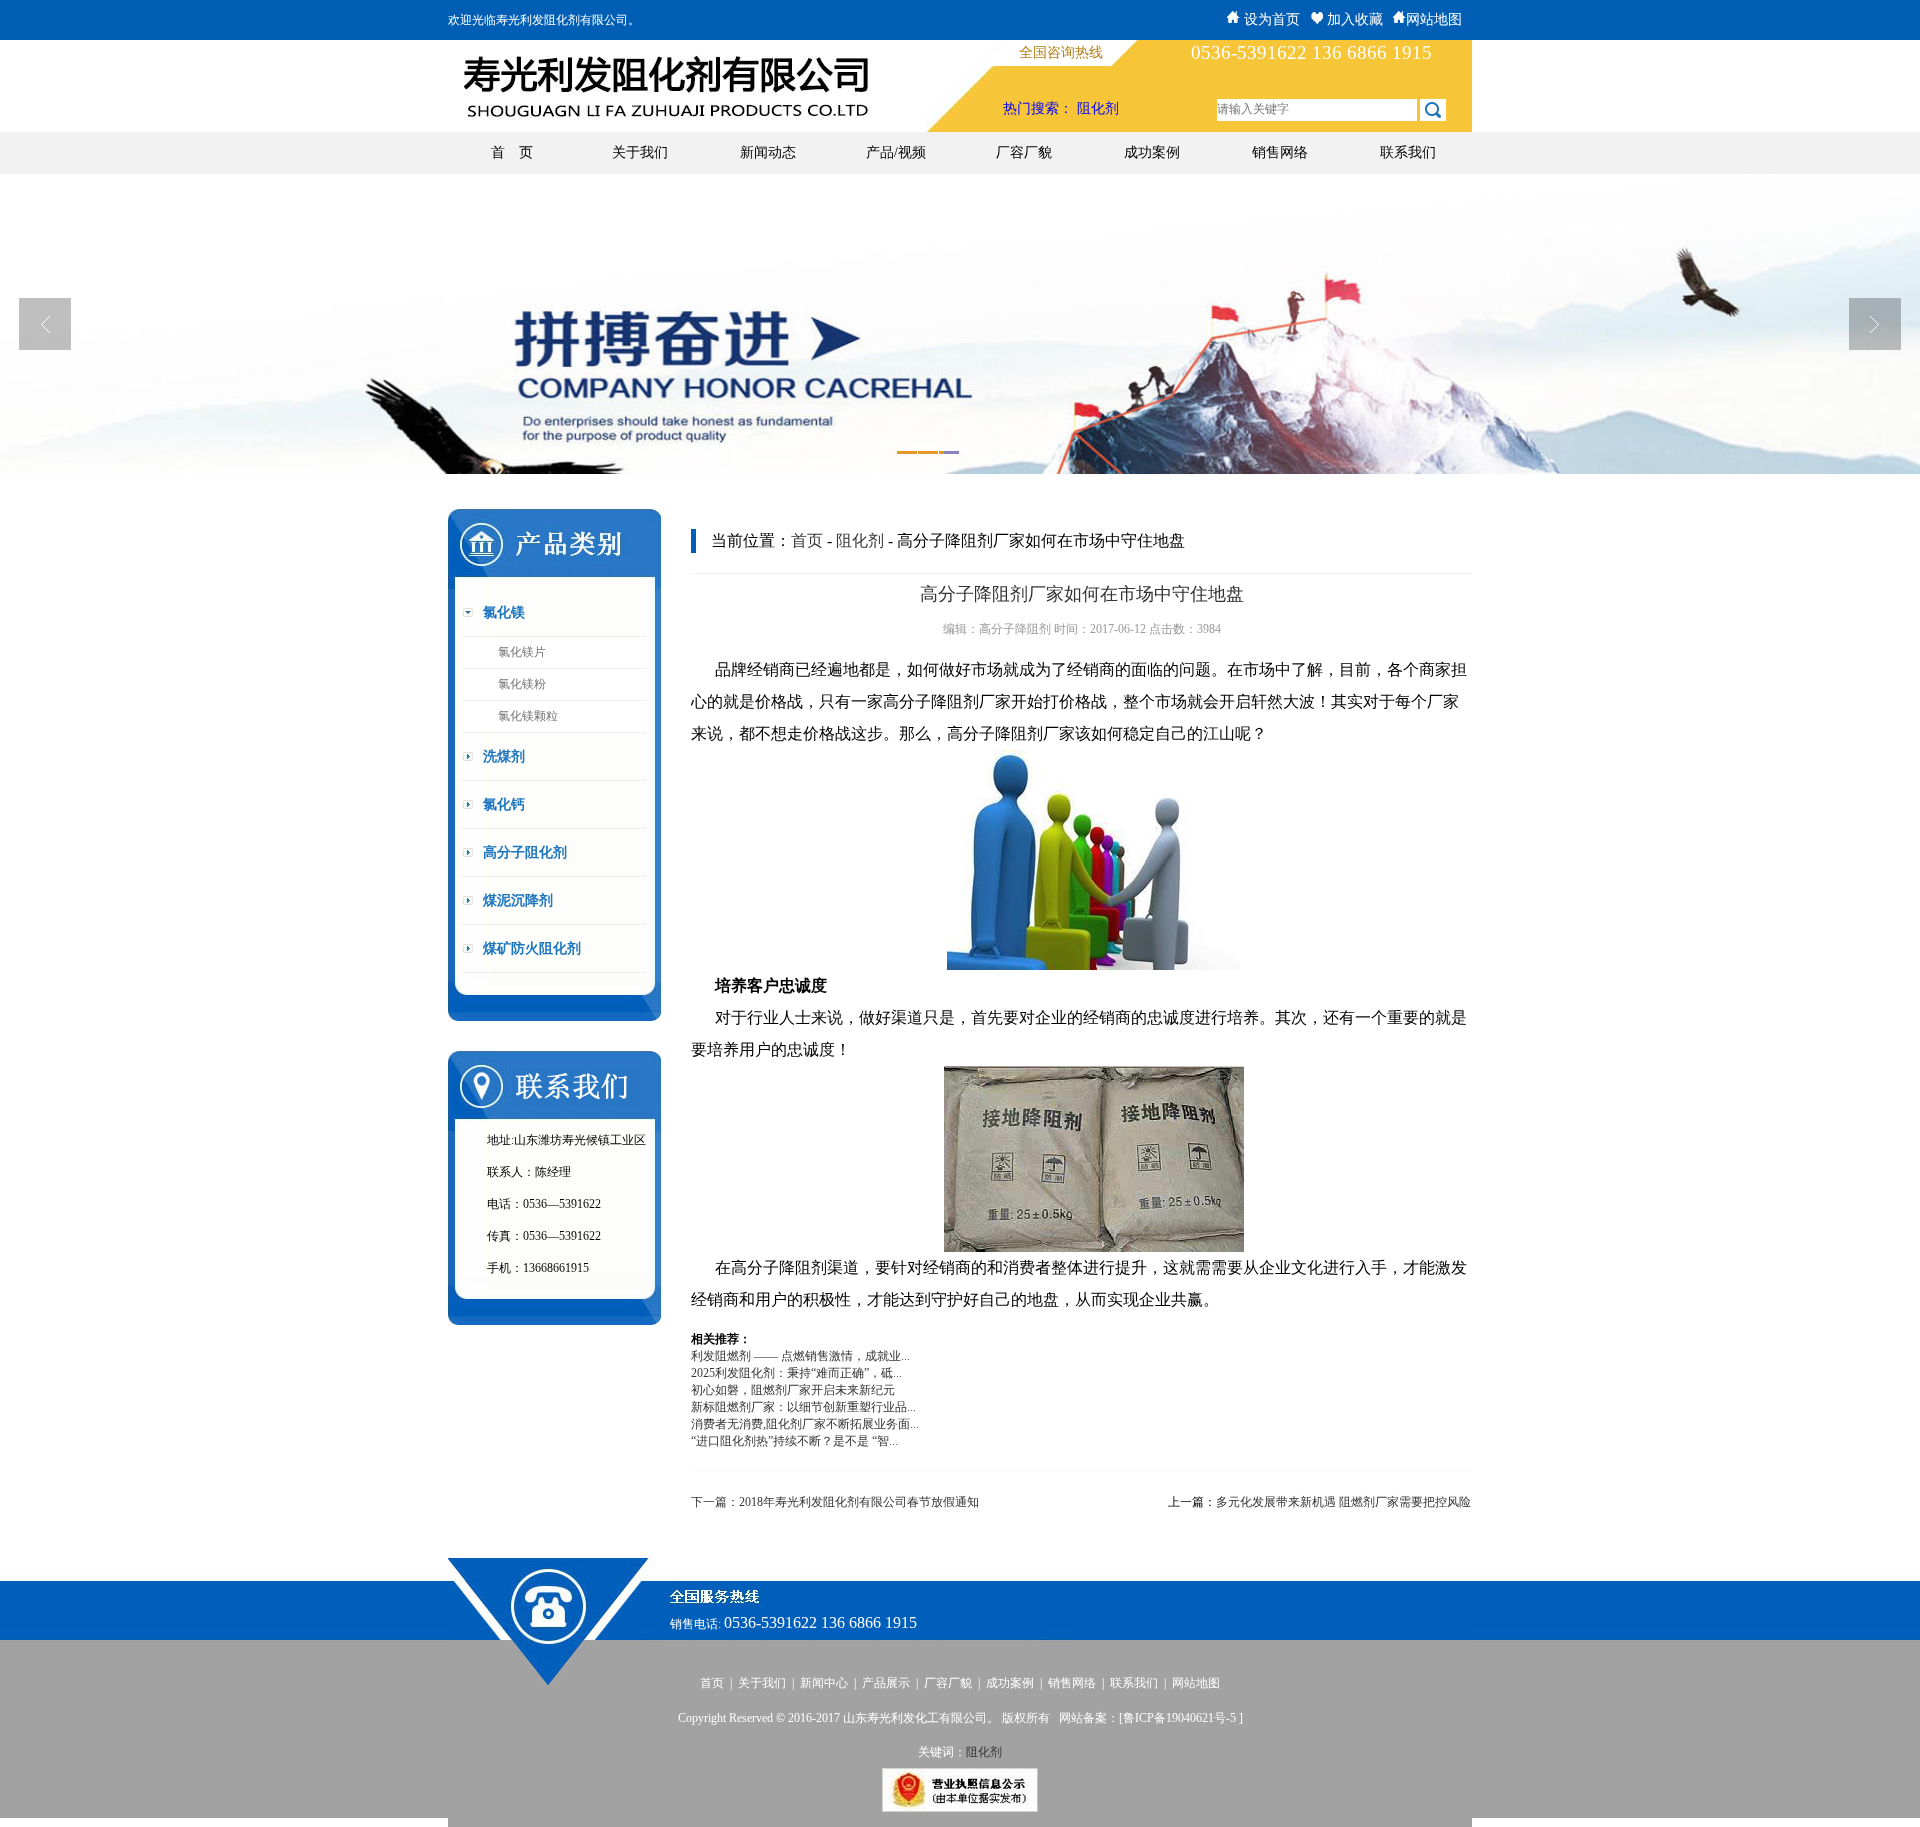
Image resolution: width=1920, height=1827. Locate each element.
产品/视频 (896, 152)
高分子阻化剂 (525, 852)
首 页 (512, 152)
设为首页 (1270, 19)
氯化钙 (504, 804)
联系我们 (1408, 152)
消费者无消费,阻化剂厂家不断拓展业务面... (805, 1424)
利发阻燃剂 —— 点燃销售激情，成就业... (800, 1356)
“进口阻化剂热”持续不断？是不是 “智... (794, 1441)
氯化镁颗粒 (528, 716)
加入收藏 (1353, 19)
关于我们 (640, 152)
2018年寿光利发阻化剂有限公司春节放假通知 (859, 1502)
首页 (807, 540)
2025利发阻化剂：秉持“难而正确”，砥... (796, 1373)
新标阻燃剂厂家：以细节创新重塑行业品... (803, 1407)
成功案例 (1152, 152)
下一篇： (715, 1502)
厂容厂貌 (1024, 152)
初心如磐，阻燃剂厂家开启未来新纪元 (793, 1390)
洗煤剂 (504, 756)
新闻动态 (768, 152)
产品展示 (886, 1683)
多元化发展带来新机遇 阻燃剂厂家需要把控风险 (1343, 1502)
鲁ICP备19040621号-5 (1181, 1718)
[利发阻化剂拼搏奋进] (960, 324)
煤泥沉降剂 (518, 900)
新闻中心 (824, 1683)
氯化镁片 (522, 652)
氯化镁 (504, 612)
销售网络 (1280, 152)
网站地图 (1434, 19)
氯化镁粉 (522, 684)
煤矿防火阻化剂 (532, 948)
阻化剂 (1098, 108)
